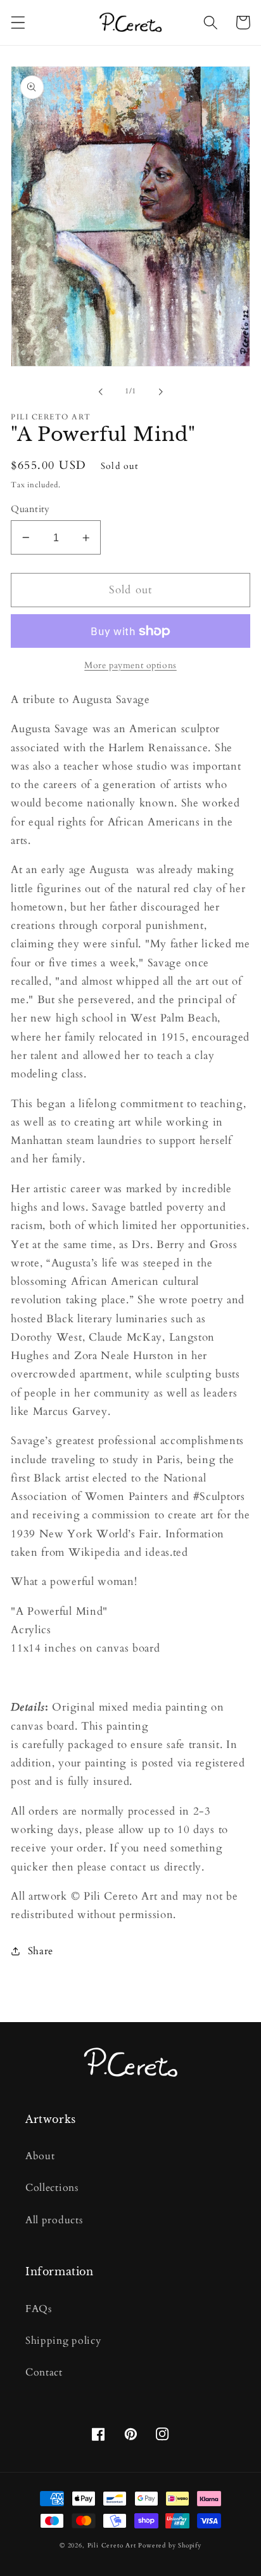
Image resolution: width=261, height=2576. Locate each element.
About (40, 2156)
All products (54, 2220)
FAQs (39, 2309)
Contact (44, 2372)
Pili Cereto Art (112, 2546)
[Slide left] (101, 392)
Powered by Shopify (170, 2546)
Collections (52, 2188)
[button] (18, 23)
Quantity (30, 509)
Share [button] (41, 1951)
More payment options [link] (130, 665)
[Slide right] (160, 392)
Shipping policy (63, 2341)
